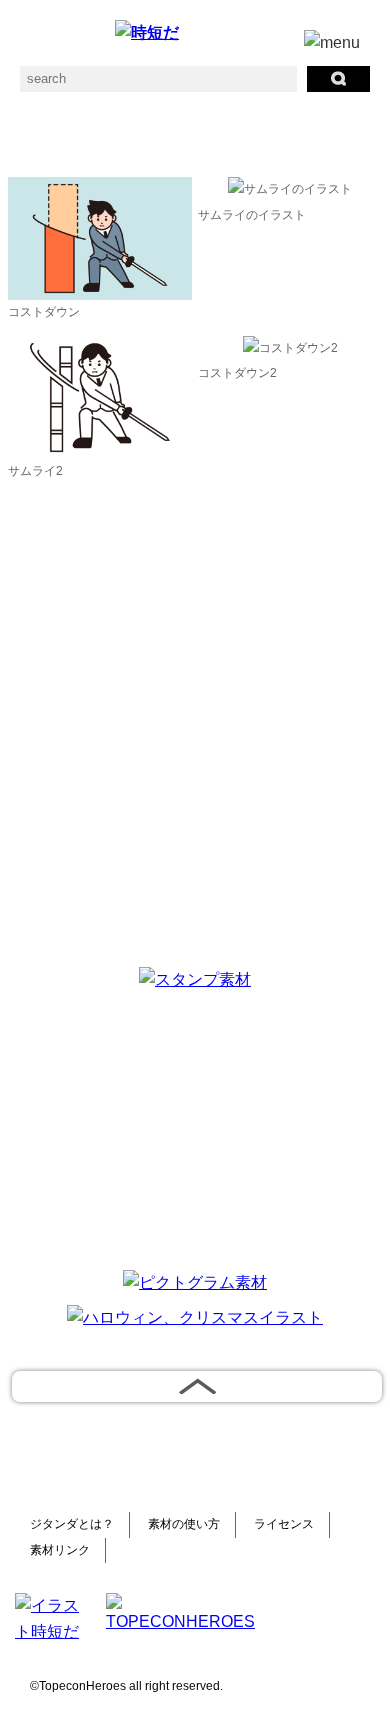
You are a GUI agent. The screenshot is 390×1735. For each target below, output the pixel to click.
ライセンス (284, 1524)
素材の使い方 (184, 1524)
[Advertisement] (195, 1127)
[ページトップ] (197, 1386)
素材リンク (60, 1550)
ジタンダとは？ (72, 1524)
